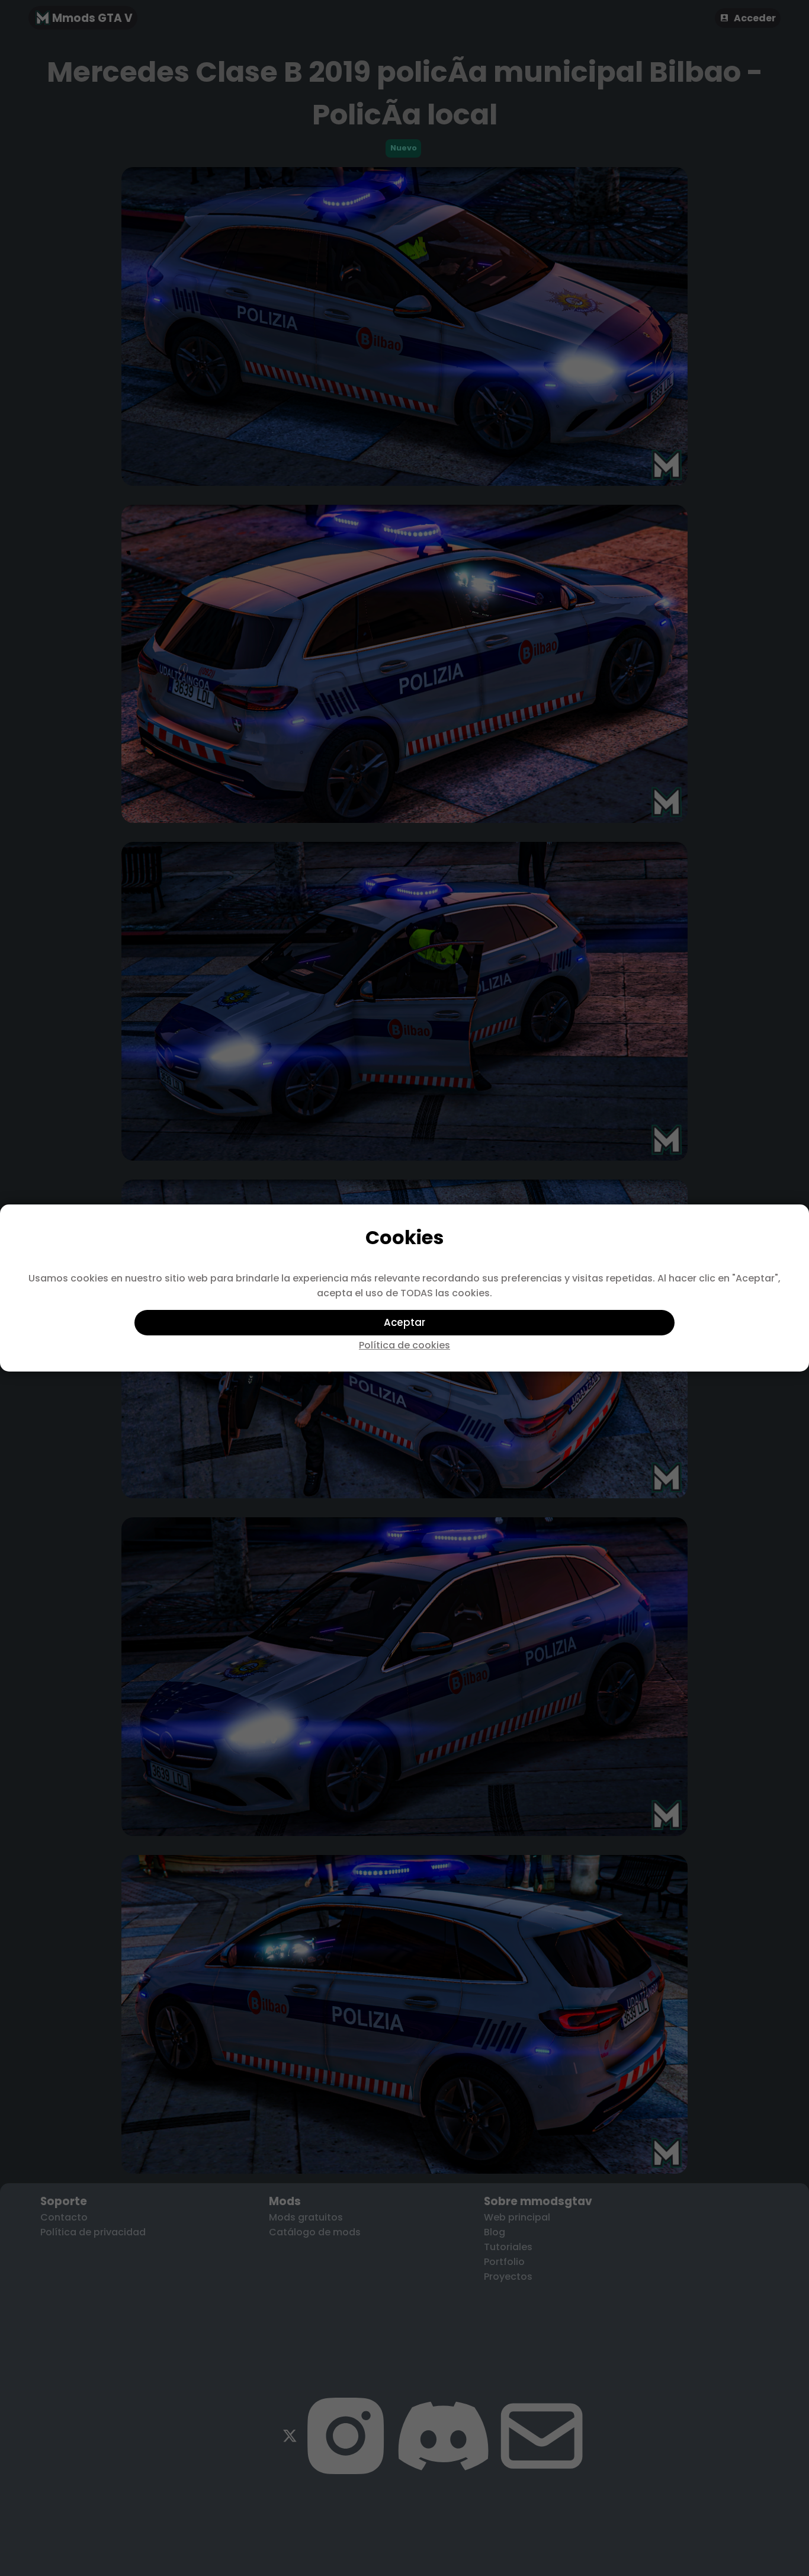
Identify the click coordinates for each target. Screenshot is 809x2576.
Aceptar (404, 1322)
